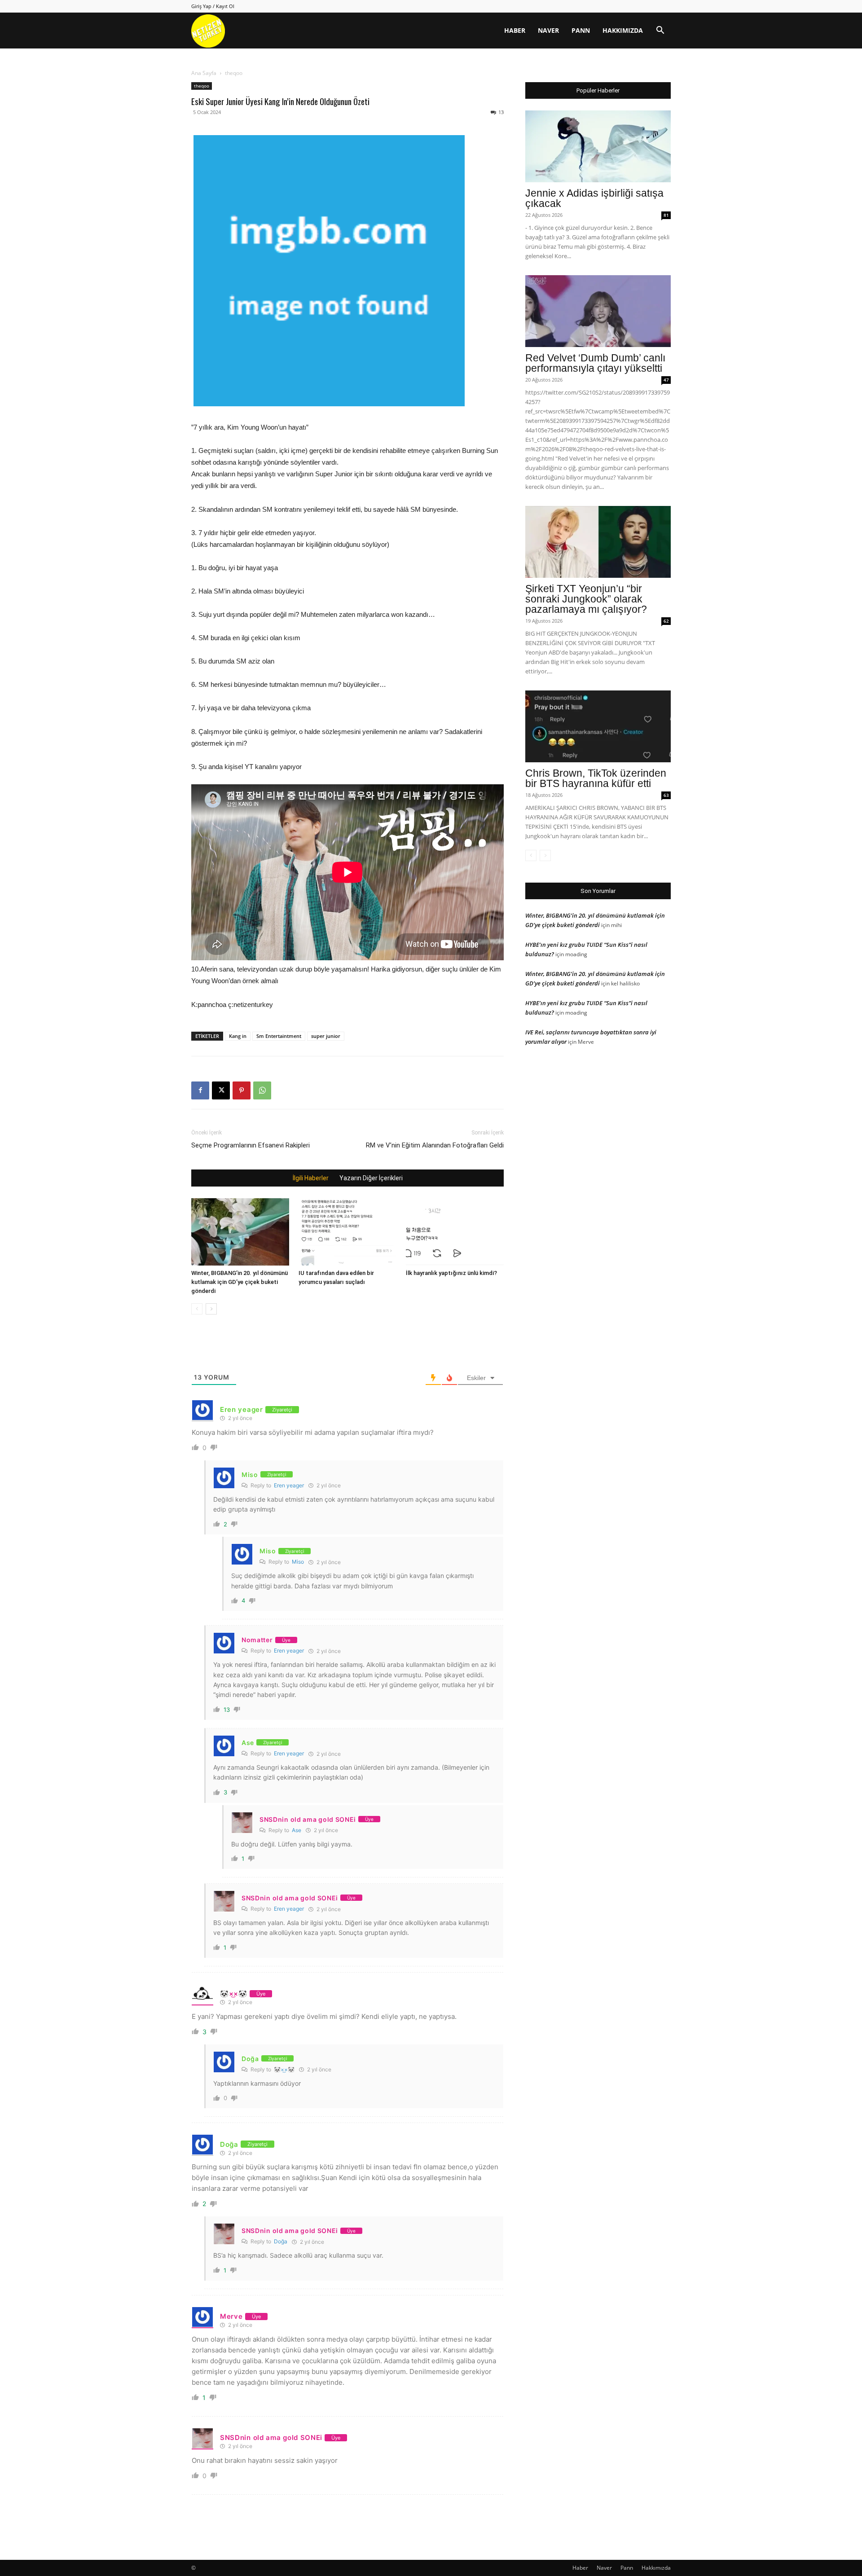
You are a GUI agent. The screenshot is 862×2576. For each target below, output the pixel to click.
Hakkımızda (623, 30)
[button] (660, 31)
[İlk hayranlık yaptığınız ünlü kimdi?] (455, 1232)
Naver (548, 30)
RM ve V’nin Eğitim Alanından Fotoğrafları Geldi (435, 1145)
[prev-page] (197, 1309)
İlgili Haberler (311, 1178)
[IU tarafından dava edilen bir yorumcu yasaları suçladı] (347, 1232)
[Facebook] (200, 1090)
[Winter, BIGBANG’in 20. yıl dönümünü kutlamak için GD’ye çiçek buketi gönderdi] (240, 1232)
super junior (326, 1036)
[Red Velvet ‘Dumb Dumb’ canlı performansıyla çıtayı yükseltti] (598, 311)
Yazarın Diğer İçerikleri (371, 1178)
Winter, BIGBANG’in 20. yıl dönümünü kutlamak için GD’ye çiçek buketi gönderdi (240, 1282)
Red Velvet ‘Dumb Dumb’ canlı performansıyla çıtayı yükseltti (595, 363)
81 (666, 215)
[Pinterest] (242, 1090)
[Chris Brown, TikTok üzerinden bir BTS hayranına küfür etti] (598, 726)
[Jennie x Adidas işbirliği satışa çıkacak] (598, 146)
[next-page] (211, 1309)
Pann (581, 30)
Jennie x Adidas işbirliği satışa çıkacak (594, 198)
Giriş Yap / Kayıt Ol (213, 6)
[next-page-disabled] (545, 855)
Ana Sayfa (204, 73)
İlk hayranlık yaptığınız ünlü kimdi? (451, 1273)
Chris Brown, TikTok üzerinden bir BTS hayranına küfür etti (596, 778)
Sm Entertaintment (279, 1036)
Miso (298, 1562)
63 (666, 795)
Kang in (238, 1036)
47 (666, 380)
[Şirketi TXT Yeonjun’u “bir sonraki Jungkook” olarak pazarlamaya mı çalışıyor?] (598, 542)
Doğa (281, 2241)
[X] (221, 1090)
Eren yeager (289, 1485)
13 (501, 112)
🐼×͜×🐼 (284, 2069)
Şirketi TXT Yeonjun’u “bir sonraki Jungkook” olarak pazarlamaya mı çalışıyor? (586, 599)
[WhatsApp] (262, 1090)
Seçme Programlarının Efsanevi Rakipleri (251, 1145)
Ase (297, 1830)
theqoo (202, 86)
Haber (515, 30)
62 (666, 621)
